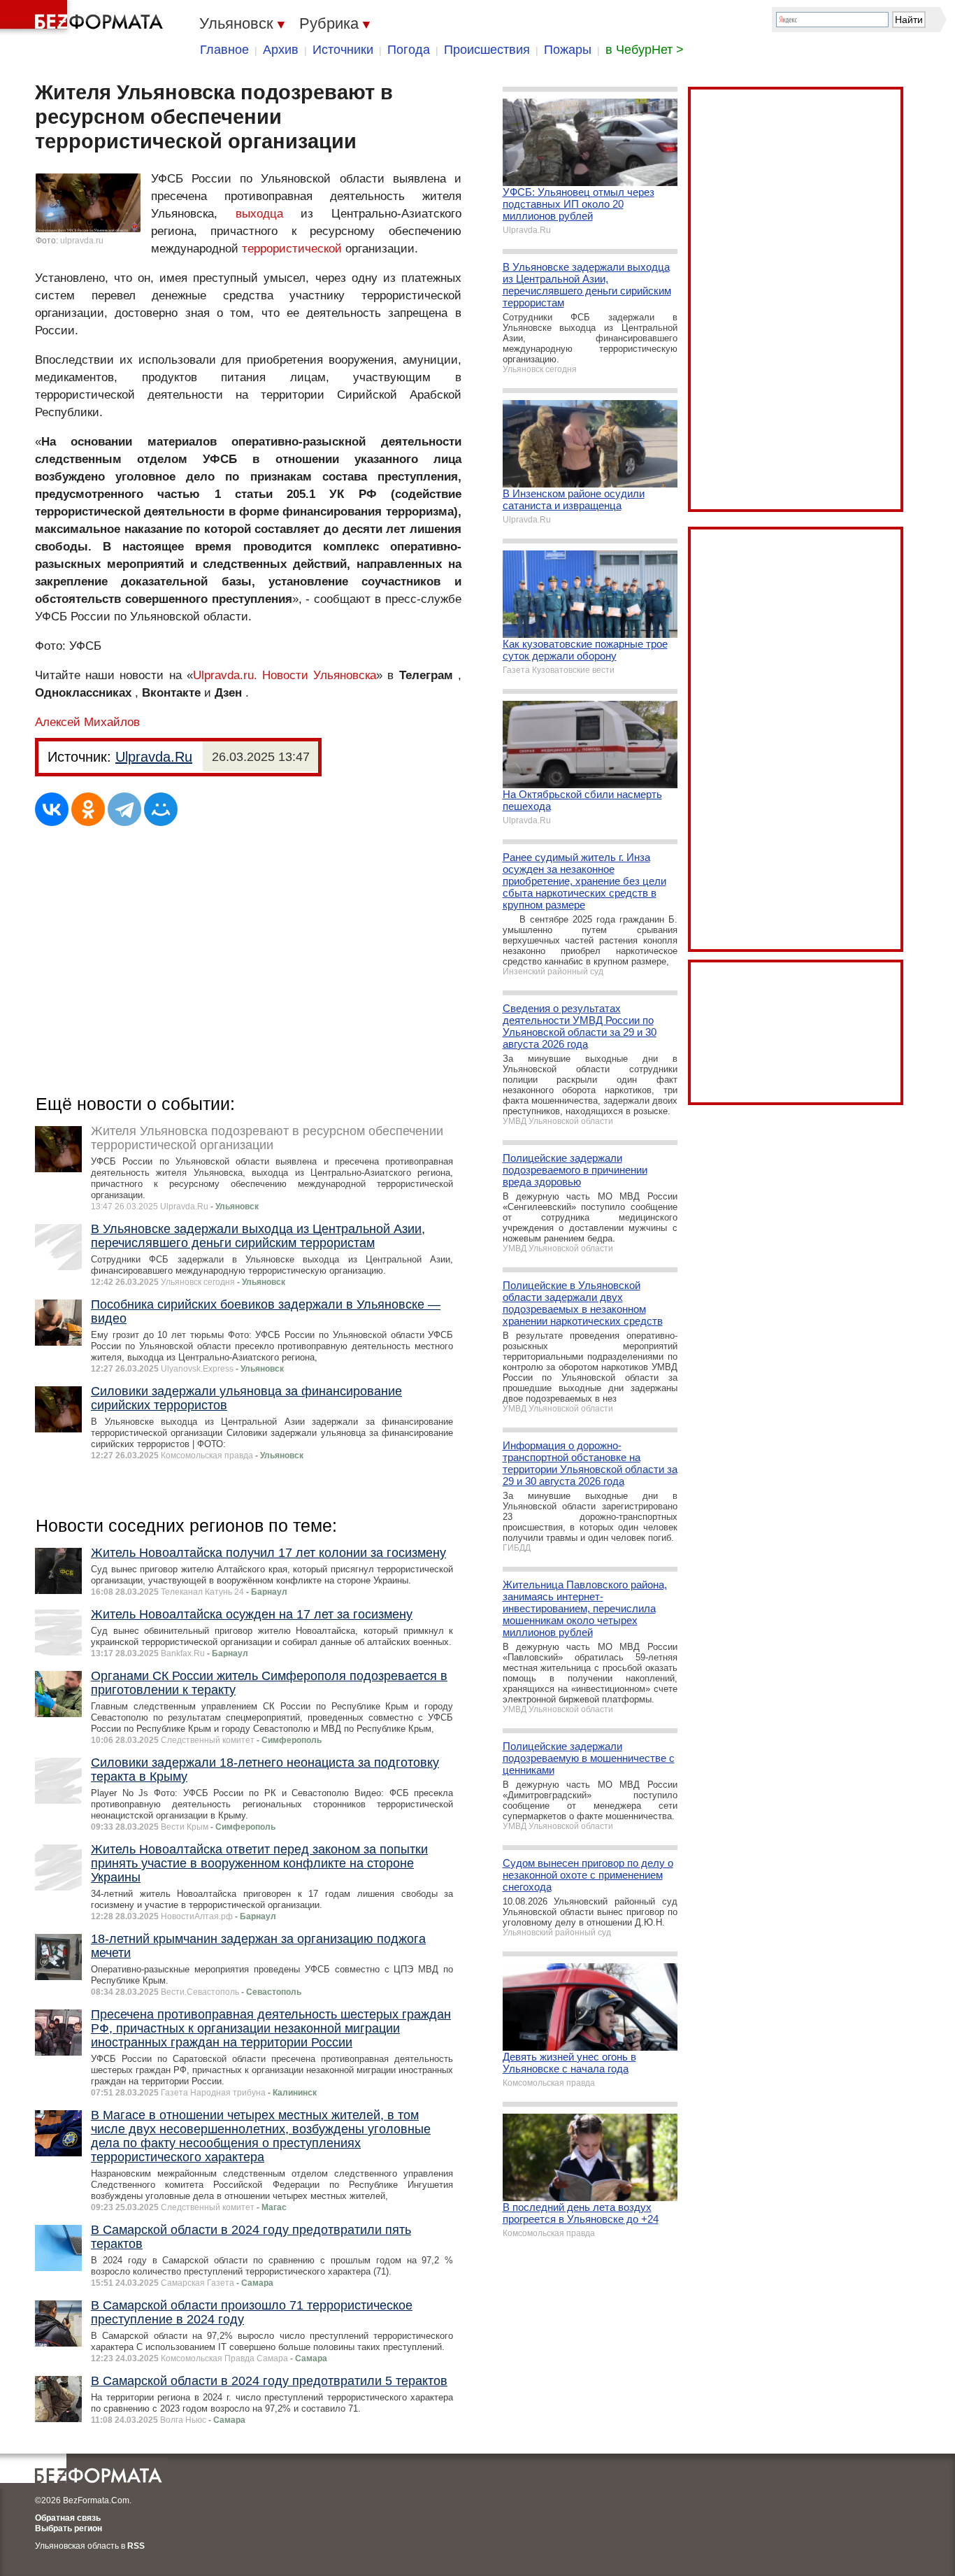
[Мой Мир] (161, 809)
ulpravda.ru (82, 241)
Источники (343, 50)
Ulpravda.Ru (154, 757)
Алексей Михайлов (87, 722)
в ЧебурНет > (645, 50)
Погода (409, 50)
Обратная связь (68, 2518)
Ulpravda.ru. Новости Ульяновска (285, 675)
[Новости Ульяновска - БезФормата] (84, 17)
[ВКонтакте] (52, 809)
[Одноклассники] (88, 809)
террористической (292, 249)
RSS (136, 2546)
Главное (224, 50)
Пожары (568, 50)
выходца (259, 214)
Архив (281, 50)
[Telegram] (124, 809)
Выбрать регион (69, 2528)
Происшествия (487, 50)
